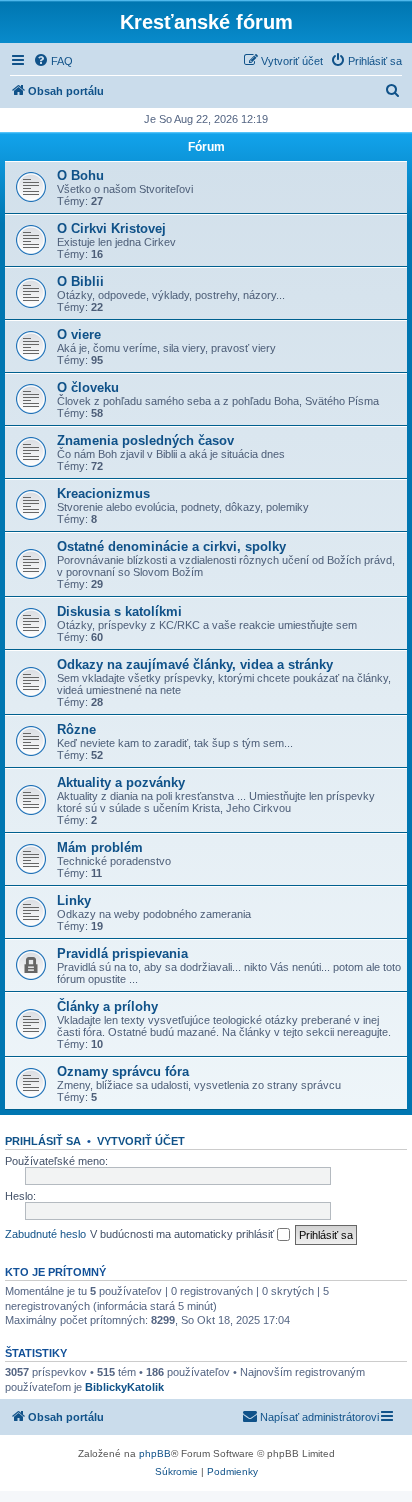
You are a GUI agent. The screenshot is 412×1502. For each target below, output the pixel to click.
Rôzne (76, 729)
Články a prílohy (107, 1006)
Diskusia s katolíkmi (119, 611)
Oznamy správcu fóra (123, 1071)
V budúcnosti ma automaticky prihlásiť (183, 1234)
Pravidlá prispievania (122, 953)
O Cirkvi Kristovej (111, 228)
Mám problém (100, 847)
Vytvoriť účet (141, 1141)
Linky (74, 900)
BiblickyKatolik (124, 1387)
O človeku (88, 387)
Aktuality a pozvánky (121, 782)
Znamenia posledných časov (145, 440)
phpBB (155, 1453)
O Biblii (80, 281)
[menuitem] (53, 61)
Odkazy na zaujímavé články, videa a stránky (195, 664)
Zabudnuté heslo (45, 1234)
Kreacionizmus (103, 493)
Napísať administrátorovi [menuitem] (319, 1417)
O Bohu (80, 175)
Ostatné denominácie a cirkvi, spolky (171, 546)
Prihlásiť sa (43, 1141)
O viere (79, 334)
